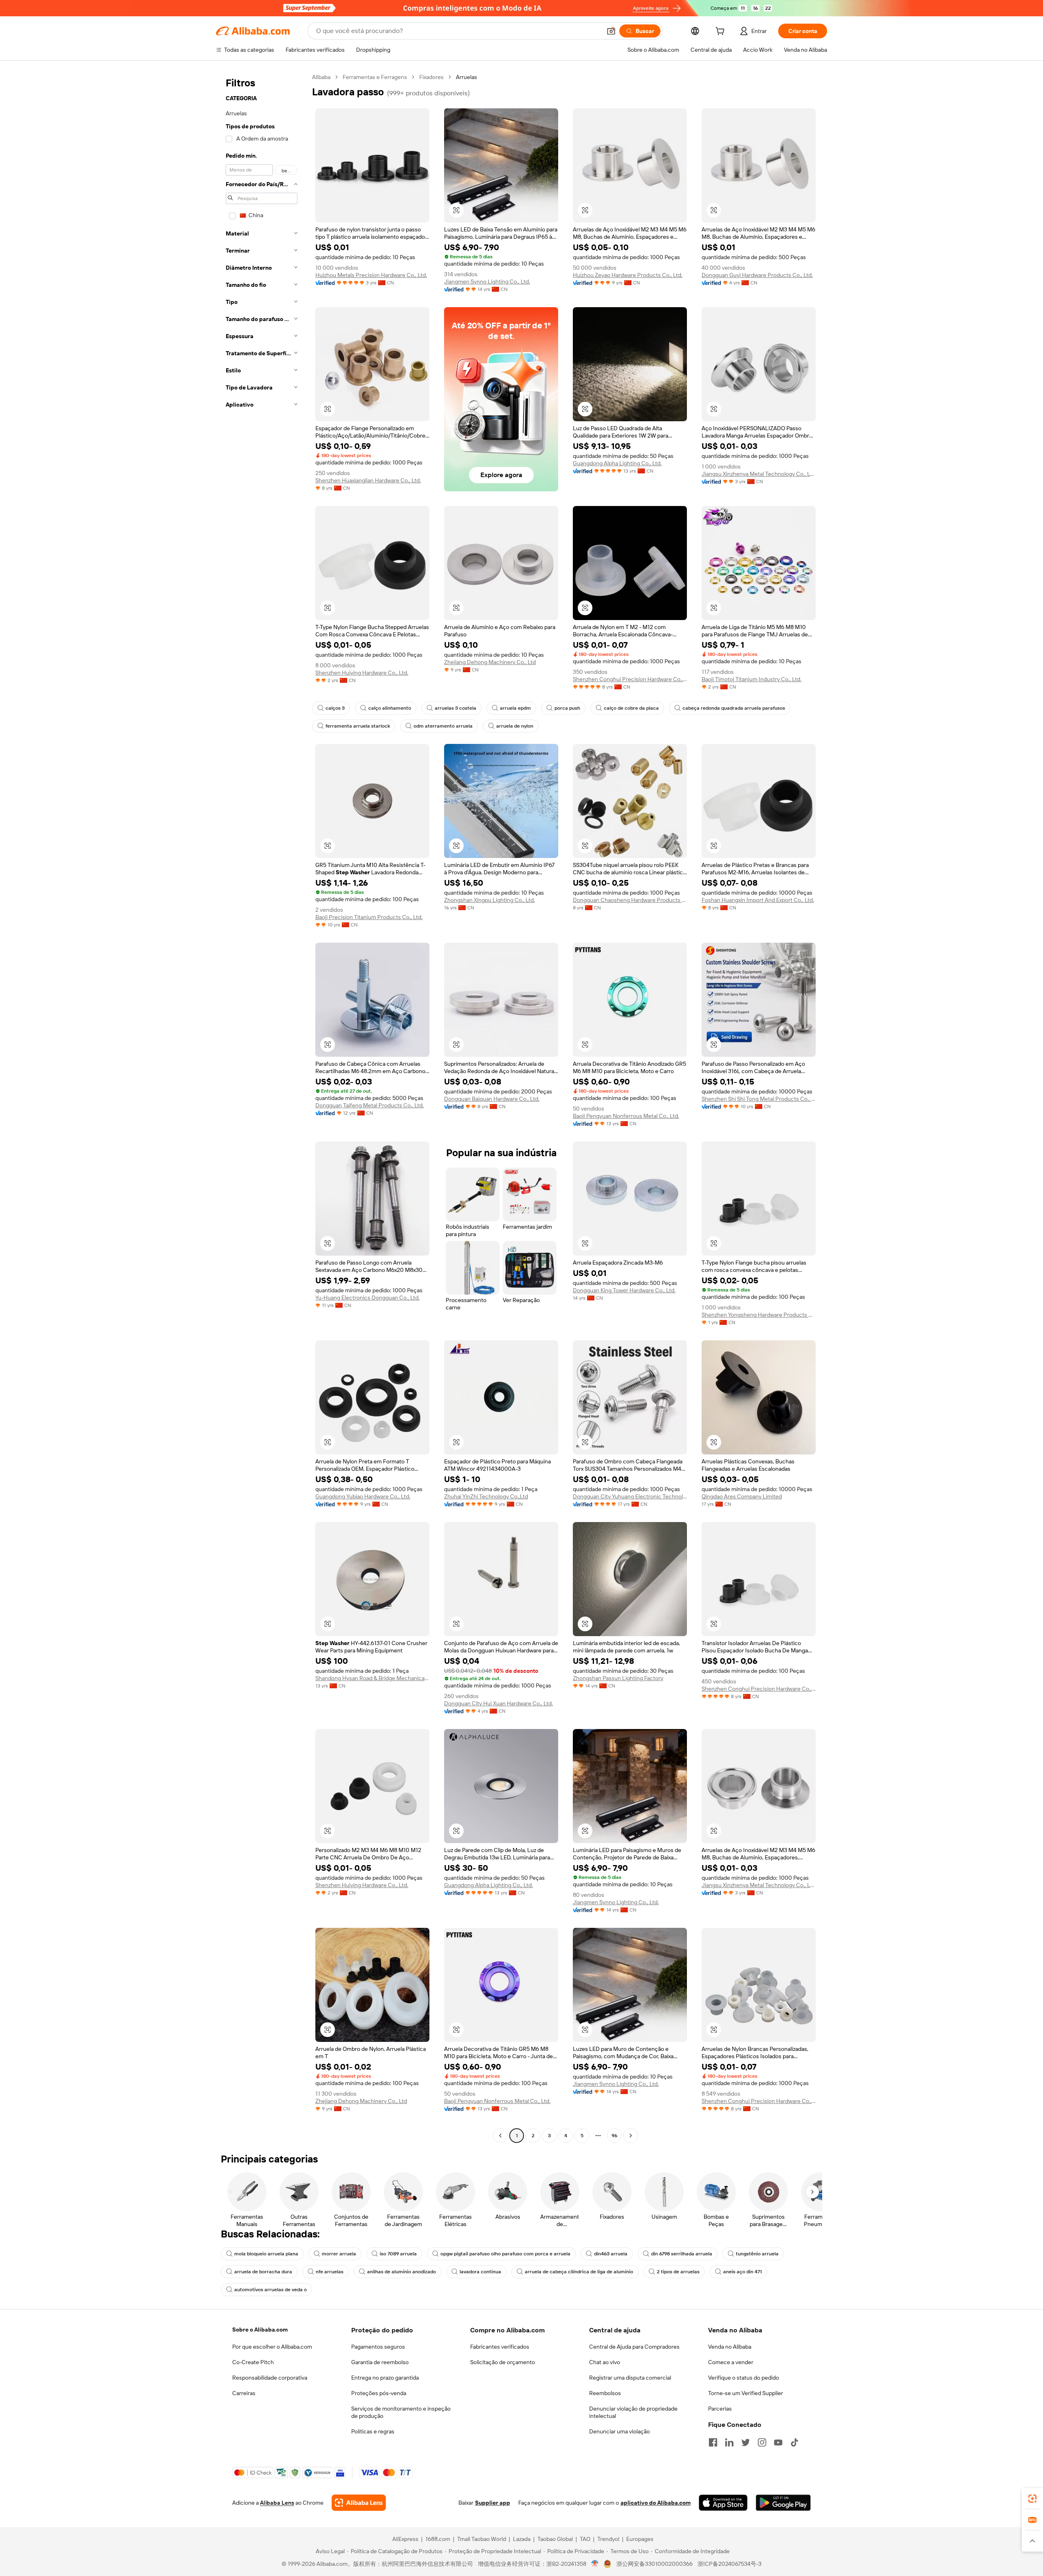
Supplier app (493, 2503)
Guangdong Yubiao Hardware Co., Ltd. (363, 1496)
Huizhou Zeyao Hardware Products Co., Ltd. (628, 275)
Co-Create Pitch (253, 2362)
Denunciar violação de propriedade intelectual (633, 2412)
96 (614, 2136)
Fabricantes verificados (500, 2347)
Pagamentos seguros (378, 2347)
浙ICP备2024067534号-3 (729, 2564)
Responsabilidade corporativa (270, 2378)
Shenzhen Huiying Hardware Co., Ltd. (362, 673)
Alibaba (321, 77)
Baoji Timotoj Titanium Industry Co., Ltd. (751, 679)
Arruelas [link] (466, 77)
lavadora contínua (480, 2272)
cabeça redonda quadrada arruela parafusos (734, 708)
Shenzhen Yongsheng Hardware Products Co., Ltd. (759, 1315)
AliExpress (405, 2539)
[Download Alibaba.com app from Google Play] (783, 2503)
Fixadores (431, 77)
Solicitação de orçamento (503, 2362)
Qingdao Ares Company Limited (742, 1496)
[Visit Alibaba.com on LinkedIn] (729, 2442)
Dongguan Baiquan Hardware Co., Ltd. (492, 1099)
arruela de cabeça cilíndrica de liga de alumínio (579, 2272)
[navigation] (262, 1107)
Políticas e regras (373, 2431)
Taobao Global (555, 2539)
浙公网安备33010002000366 (655, 2564)
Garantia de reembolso (380, 2362)
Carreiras (244, 2393)
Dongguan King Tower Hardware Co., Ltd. (624, 1290)
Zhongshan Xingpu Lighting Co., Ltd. (490, 900)
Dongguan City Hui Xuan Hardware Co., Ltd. (498, 1703)
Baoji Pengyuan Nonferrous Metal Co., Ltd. (626, 1116)
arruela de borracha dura (263, 2272)
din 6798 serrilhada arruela (682, 2254)
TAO (585, 2539)
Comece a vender (731, 2362)
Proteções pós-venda (379, 2393)
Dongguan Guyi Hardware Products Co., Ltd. (757, 275)
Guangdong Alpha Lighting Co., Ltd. (617, 463)
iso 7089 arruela (398, 2254)
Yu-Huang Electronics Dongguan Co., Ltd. (367, 1298)
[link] (1032, 2499)
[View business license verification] (595, 2564)
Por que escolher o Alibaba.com (272, 2347)
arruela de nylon (515, 726)
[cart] (722, 32)
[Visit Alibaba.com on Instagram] (762, 2442)
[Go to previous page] (500, 2136)
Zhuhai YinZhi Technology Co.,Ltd (486, 1496)
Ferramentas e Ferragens (375, 77)
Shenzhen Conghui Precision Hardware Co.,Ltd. (630, 679)
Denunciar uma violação (619, 2431)
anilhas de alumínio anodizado (402, 2272)
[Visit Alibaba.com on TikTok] (794, 2442)
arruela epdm (515, 708)
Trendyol (608, 2539)
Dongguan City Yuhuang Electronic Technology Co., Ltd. (630, 1496)
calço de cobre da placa (631, 708)
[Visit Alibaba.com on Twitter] (746, 2442)
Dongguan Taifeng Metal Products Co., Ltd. (370, 1105)
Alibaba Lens (277, 2503)
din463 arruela (611, 2254)
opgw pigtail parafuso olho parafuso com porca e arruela (505, 2254)
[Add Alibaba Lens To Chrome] (359, 2503)
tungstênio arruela (757, 2254)
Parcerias (720, 2409)
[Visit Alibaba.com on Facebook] (713, 2442)
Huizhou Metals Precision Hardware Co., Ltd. (371, 275)
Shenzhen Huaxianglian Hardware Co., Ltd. (368, 480)
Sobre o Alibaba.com (260, 2330)
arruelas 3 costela (455, 708)
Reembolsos (605, 2393)
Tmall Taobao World (482, 2539)
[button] (611, 31)
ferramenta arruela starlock (358, 726)
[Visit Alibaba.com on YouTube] (778, 2442)
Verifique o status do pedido (744, 2378)
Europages (640, 2539)
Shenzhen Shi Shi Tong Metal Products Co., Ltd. (759, 1099)
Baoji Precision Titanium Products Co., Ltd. (369, 917)
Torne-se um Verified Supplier (746, 2393)
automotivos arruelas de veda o (271, 2290)
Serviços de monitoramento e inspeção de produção (401, 2412)
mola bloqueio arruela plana (266, 2254)
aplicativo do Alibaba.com (656, 2503)
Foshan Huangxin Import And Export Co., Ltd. (758, 900)
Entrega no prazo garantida (385, 2378)
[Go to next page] (631, 2136)
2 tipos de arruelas (678, 2272)
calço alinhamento (390, 708)
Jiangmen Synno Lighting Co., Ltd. (487, 282)
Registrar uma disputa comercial (630, 2378)
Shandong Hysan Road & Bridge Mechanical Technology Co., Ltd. (372, 1678)
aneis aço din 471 (743, 2272)
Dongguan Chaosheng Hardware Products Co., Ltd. (630, 900)
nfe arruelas (330, 2272)
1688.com (438, 2539)
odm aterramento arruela (443, 726)
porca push (567, 708)
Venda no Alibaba (730, 2347)
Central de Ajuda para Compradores (634, 2347)
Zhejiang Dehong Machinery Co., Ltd (490, 662)
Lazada (522, 2539)
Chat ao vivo (605, 2362)
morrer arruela (339, 2254)
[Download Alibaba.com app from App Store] (723, 2503)
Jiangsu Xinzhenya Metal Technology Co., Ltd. (759, 474)
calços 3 (335, 708)
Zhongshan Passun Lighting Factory (618, 1678)
